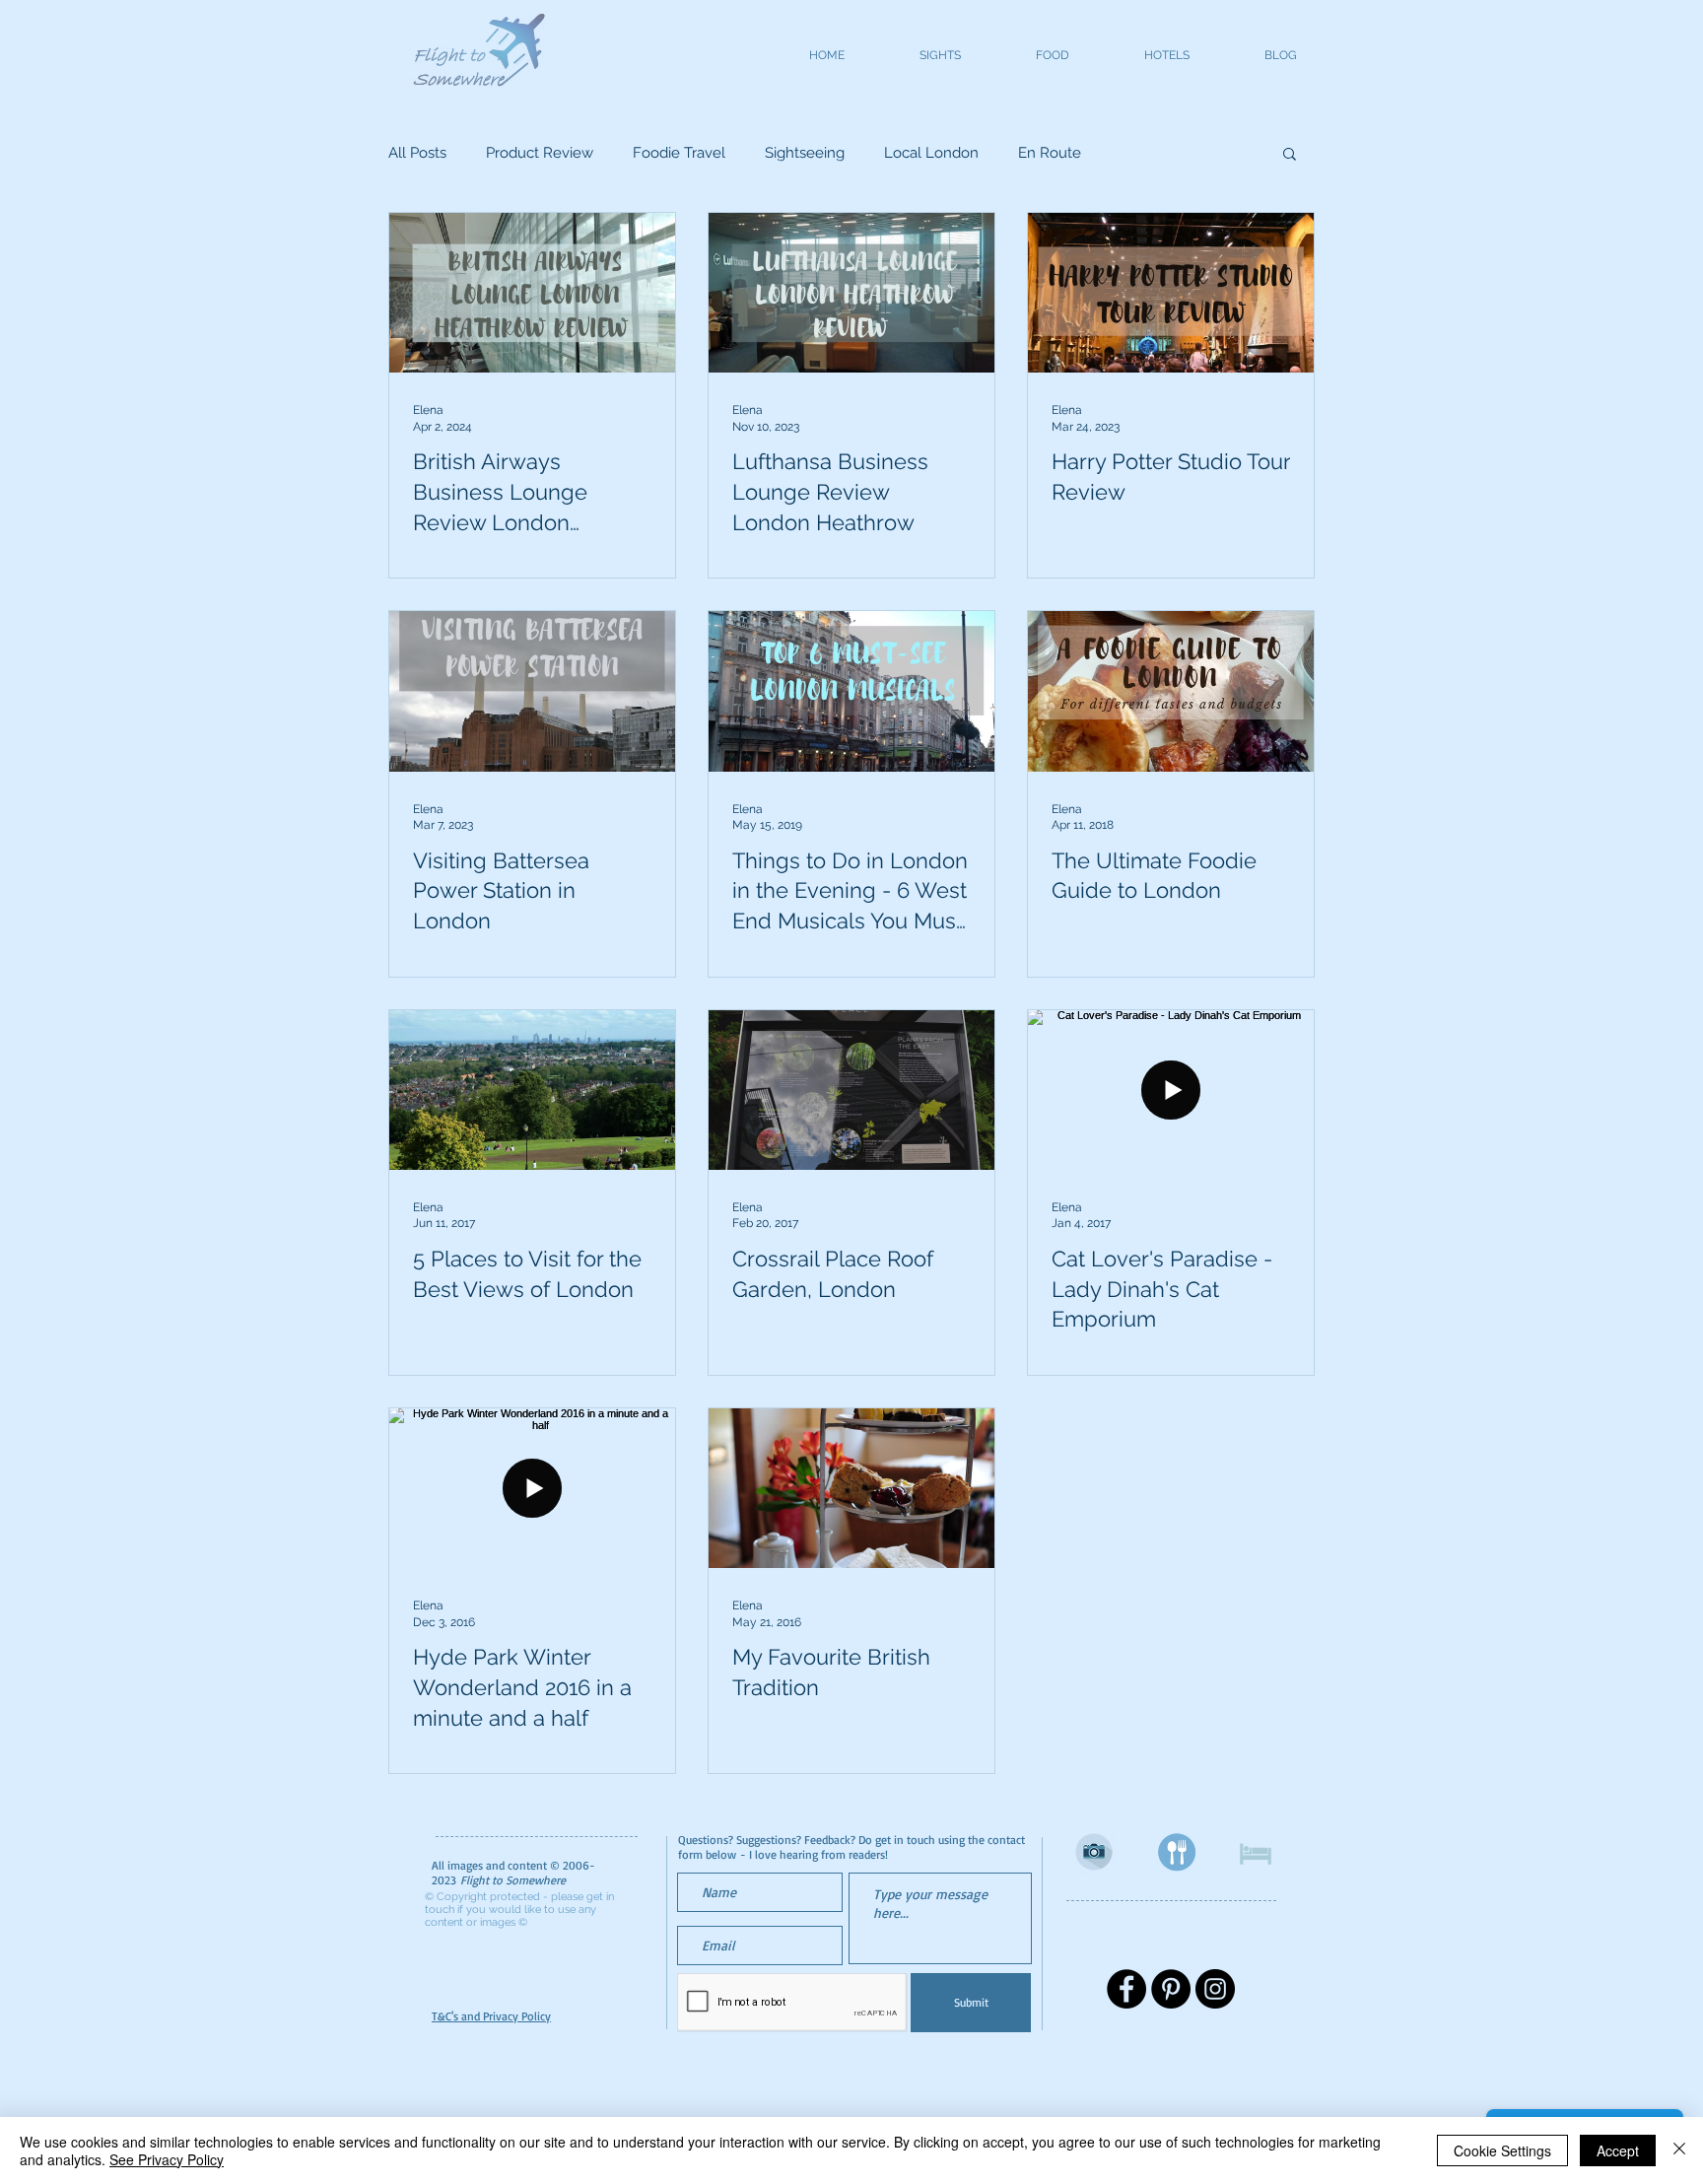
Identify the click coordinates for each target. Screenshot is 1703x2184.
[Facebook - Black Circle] (1126, 1989)
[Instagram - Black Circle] (1215, 1989)
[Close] (1679, 2150)
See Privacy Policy (167, 2159)
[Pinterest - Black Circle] (1171, 1989)
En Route (1050, 153)
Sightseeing (805, 153)
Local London (931, 153)
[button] (1290, 155)
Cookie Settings (1502, 2150)
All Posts (417, 153)
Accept (1618, 2150)
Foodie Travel (679, 153)
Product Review (540, 153)
